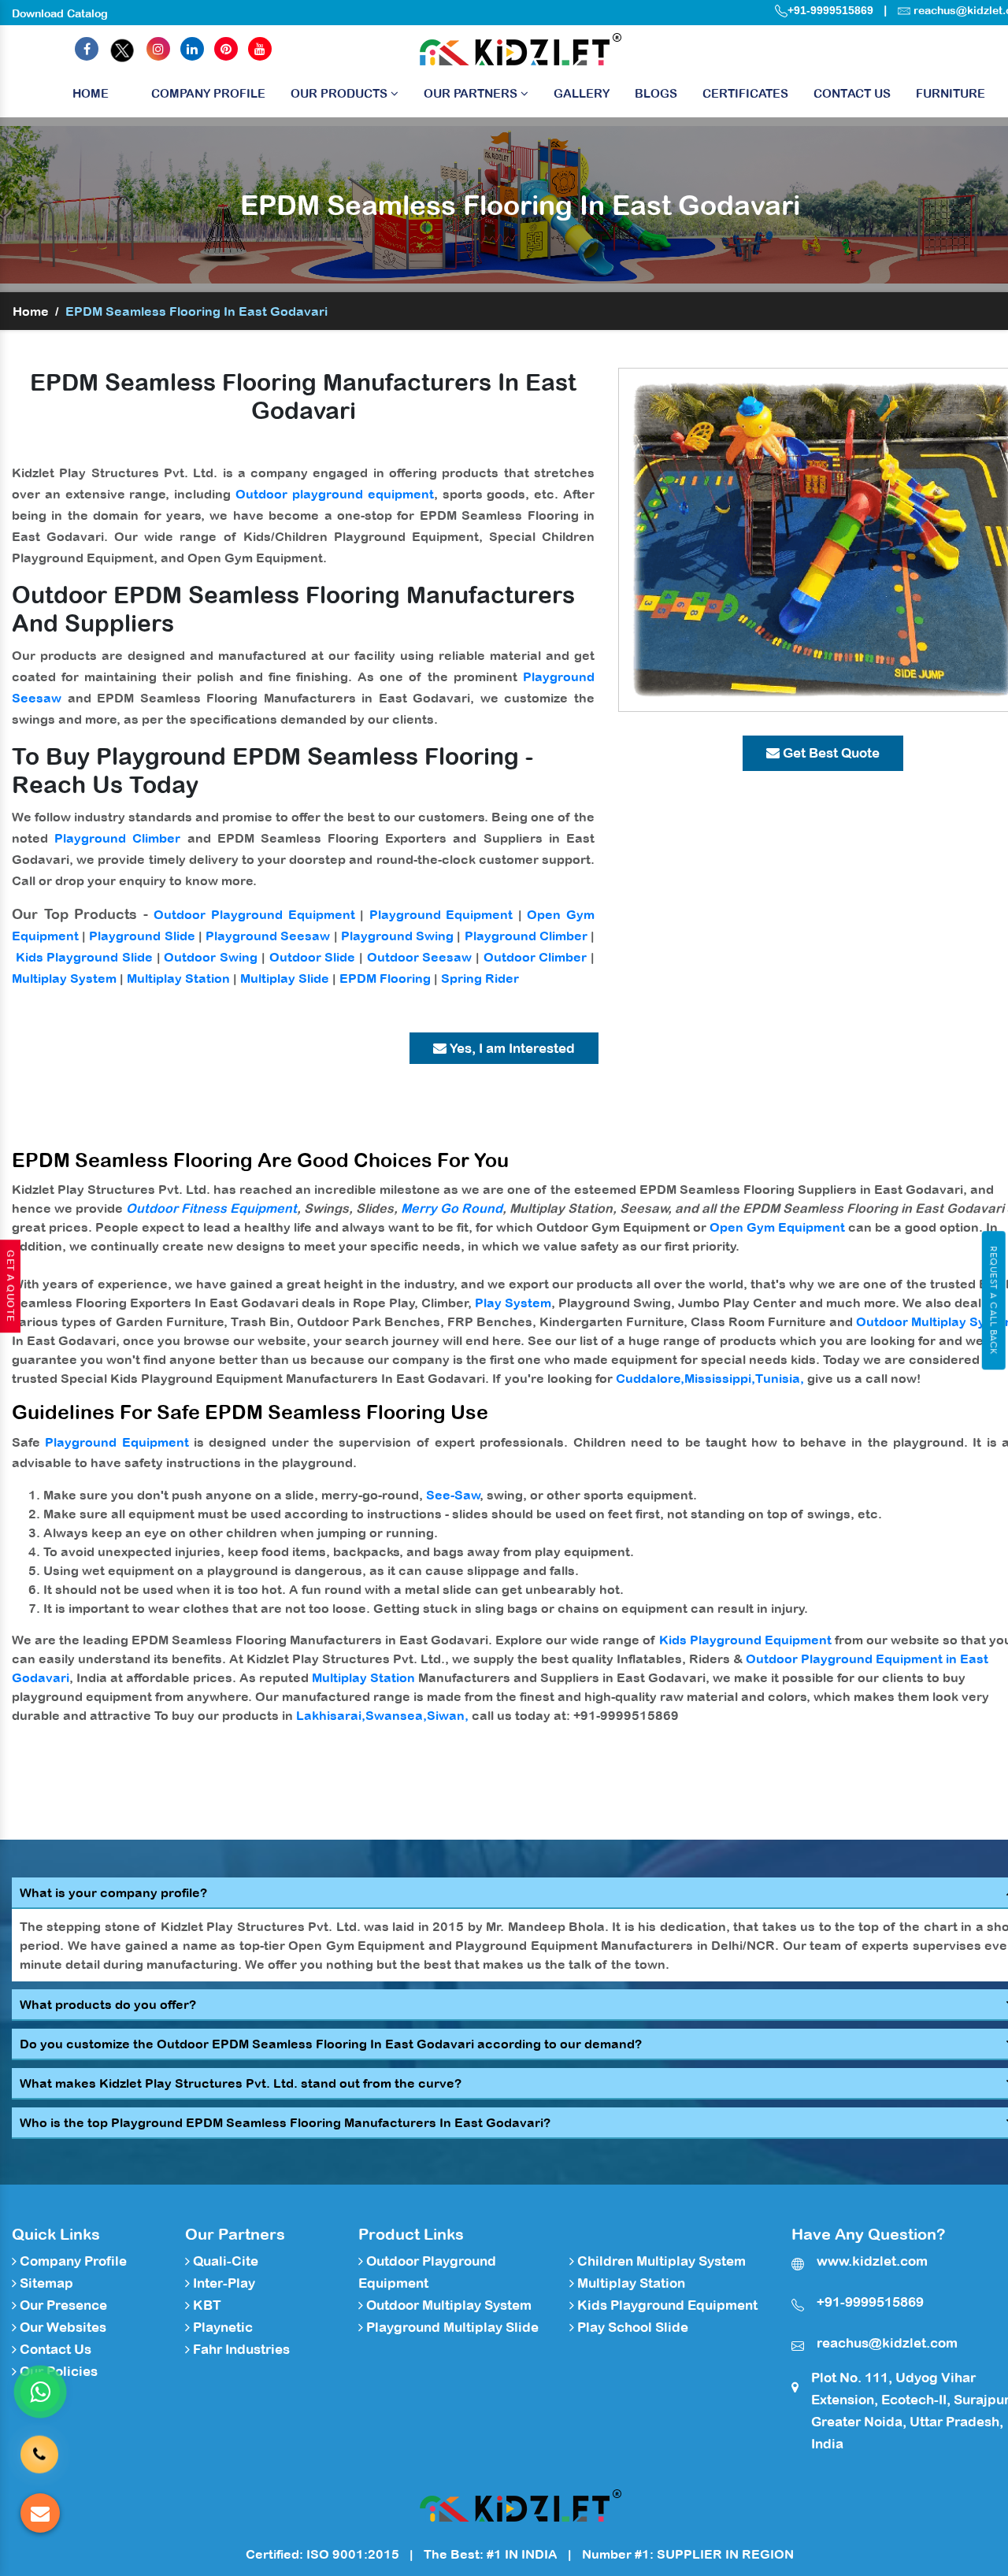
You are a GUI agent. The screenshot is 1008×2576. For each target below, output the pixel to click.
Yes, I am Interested (511, 1048)
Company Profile (208, 93)
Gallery (582, 93)
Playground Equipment (441, 914)
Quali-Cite (224, 2261)
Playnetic (221, 2327)
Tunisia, (780, 1378)
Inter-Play (222, 2283)
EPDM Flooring (385, 978)
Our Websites (61, 2327)
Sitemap (45, 2283)
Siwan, (448, 1715)
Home (91, 93)
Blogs (656, 93)
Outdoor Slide (313, 957)
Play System (513, 1303)
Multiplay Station (178, 978)
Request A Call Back (993, 1300)
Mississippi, (720, 1378)
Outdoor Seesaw (420, 957)
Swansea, (396, 1715)
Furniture (951, 93)
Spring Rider (480, 978)
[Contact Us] (39, 2451)
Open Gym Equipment (777, 1227)
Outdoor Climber (535, 957)
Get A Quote (10, 1286)
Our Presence (62, 2305)
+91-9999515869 (830, 10)
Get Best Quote (830, 753)
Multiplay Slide (285, 978)
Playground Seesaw (268, 936)
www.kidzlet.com (872, 2261)
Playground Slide (142, 936)
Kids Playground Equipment (745, 1640)
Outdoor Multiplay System (447, 2305)
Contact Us (852, 93)
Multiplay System (64, 978)
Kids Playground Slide (84, 957)
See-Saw (453, 1495)
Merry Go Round (452, 1208)
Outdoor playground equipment (335, 494)
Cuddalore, (650, 1378)
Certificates (745, 93)
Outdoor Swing (211, 957)
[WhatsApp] (40, 2392)
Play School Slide (631, 2327)
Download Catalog (60, 13)
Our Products (341, 93)
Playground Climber (117, 838)
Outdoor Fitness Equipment (211, 1208)
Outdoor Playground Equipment (254, 914)
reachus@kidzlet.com (887, 2343)
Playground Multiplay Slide (451, 2327)
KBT (206, 2305)
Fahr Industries (240, 2349)
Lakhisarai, (331, 1715)
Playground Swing (397, 936)
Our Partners (472, 93)
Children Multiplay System (660, 2261)
